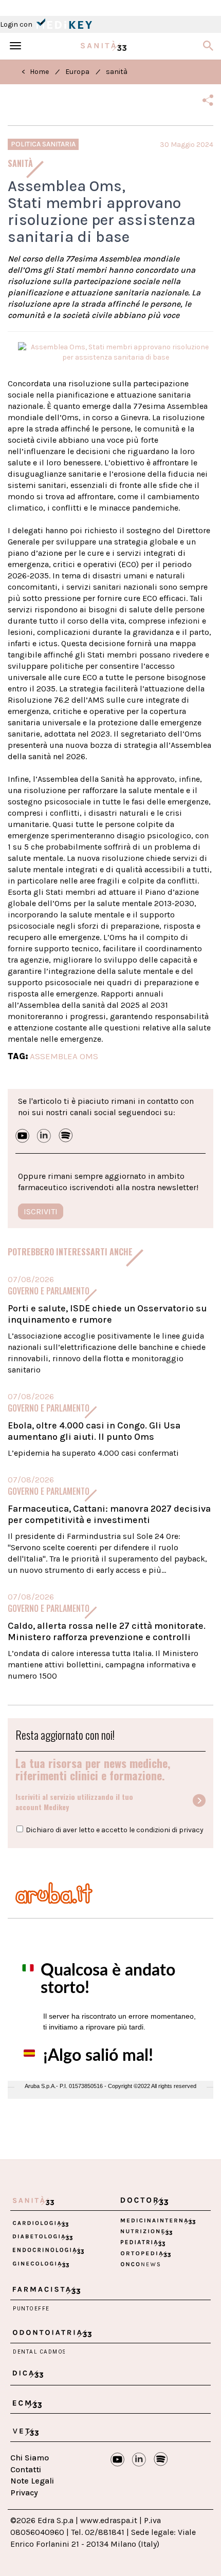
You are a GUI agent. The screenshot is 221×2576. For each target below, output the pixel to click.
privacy (191, 1830)
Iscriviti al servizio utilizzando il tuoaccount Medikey (74, 1802)
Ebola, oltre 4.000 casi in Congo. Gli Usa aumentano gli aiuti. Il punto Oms (94, 1431)
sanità (117, 72)
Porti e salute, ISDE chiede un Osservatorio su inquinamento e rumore (107, 1314)
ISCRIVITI (41, 1211)
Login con (17, 24)
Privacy (24, 2493)
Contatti (26, 2469)
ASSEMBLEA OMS (64, 1056)
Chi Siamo (30, 2458)
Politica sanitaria (43, 144)
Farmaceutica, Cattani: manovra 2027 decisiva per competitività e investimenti (109, 1514)
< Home (35, 72)
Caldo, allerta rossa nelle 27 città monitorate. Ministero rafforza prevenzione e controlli (107, 1631)
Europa (77, 72)
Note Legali (32, 2481)
